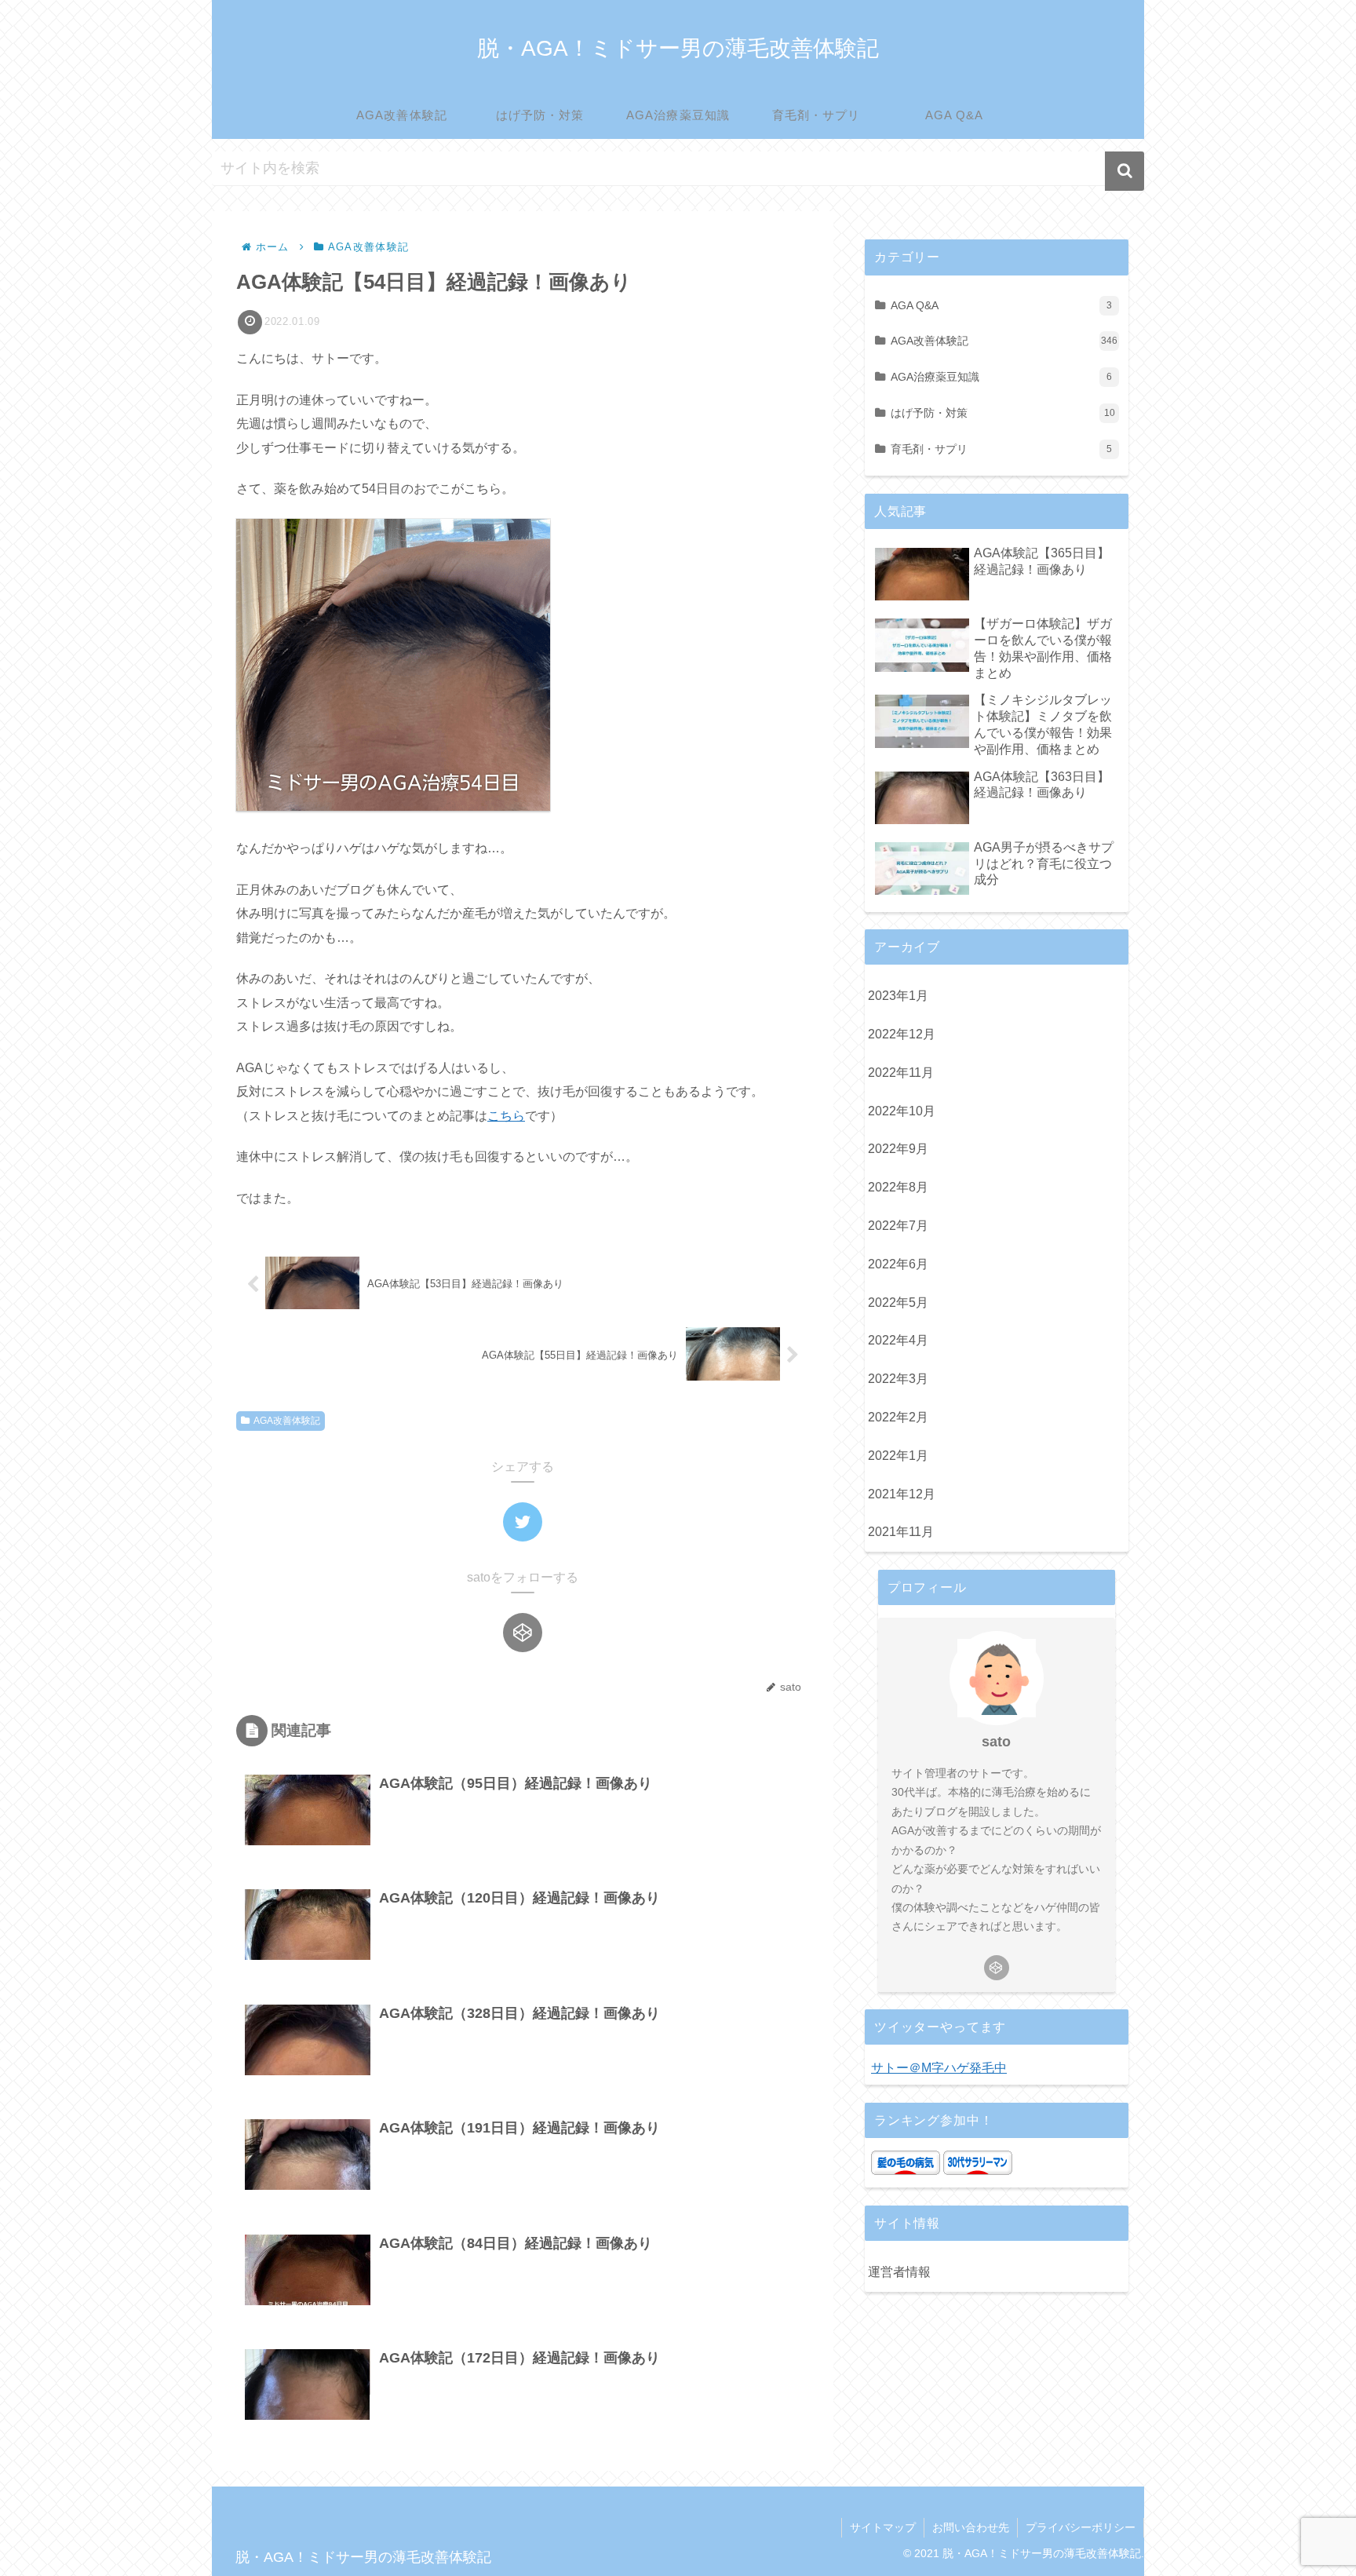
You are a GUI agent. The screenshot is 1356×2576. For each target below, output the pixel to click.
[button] (1125, 171)
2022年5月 (898, 1303)
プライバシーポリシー (1081, 2527)
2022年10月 (902, 1111)
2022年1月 (898, 1456)
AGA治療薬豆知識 (1001, 377)
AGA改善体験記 (287, 1421)
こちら (506, 1116)
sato (996, 1742)
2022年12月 (902, 1034)
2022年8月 (898, 1187)
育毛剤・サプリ (1001, 449)
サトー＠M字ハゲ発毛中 (939, 2068)
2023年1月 (898, 996)
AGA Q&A (1001, 305)
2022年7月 (898, 1226)
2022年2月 (898, 1417)
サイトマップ (883, 2527)
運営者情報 (899, 2272)
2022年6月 (898, 1264)
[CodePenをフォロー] (523, 1633)
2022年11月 (901, 1073)
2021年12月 (902, 1494)
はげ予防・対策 (1003, 413)
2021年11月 (901, 1532)
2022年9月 (898, 1149)
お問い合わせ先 (971, 2527)
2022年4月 (898, 1340)
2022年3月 (898, 1379)
